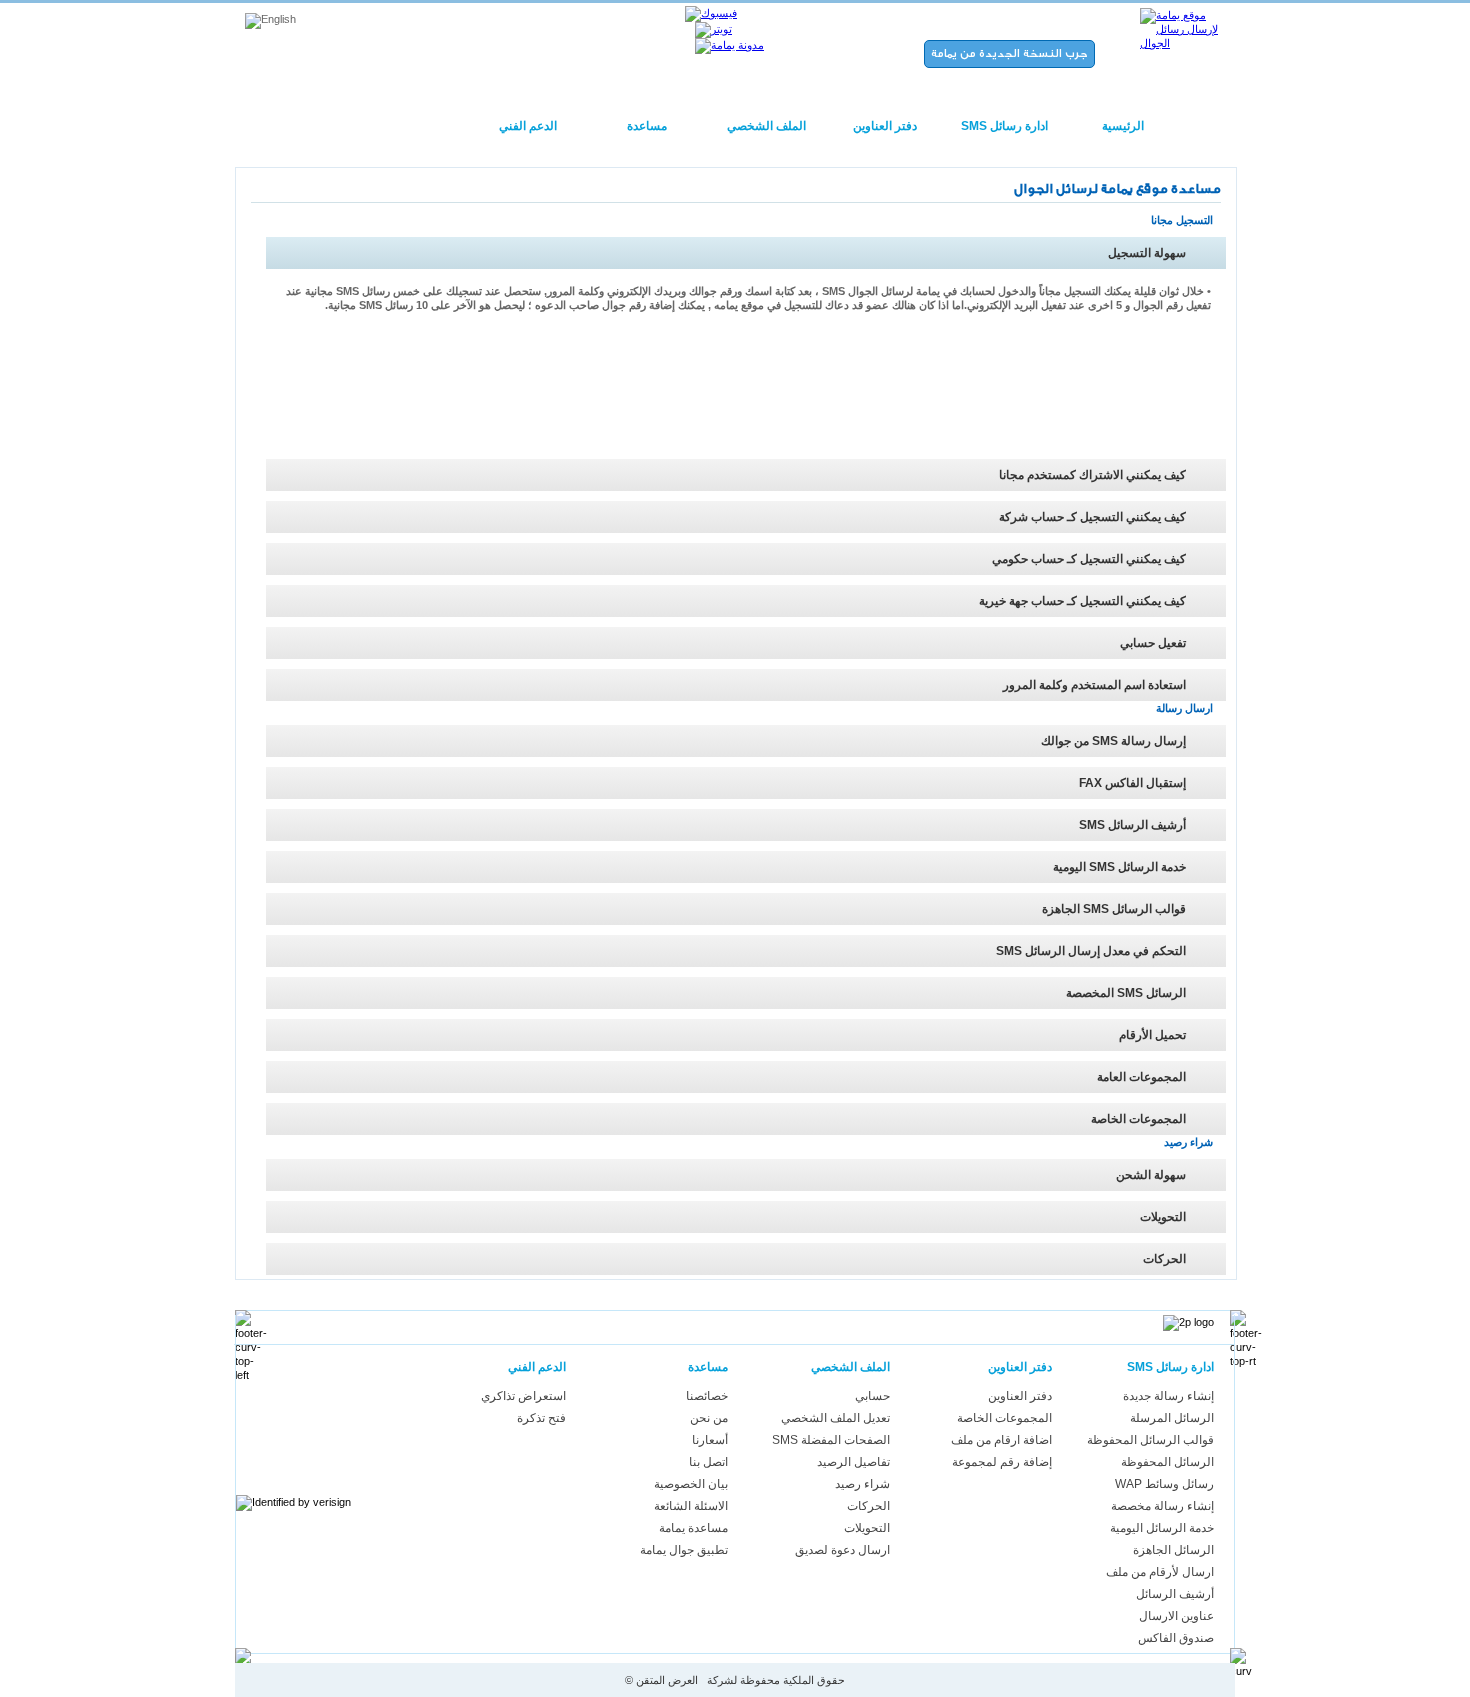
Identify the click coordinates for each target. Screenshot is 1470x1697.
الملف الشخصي (766, 126)
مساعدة (647, 126)
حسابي (872, 1396)
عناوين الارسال (1176, 1616)
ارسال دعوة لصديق (842, 1550)
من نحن (709, 1418)
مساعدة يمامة (693, 1528)
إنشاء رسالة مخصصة (1162, 1506)
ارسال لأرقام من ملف (1160, 1572)
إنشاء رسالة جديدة (1168, 1396)
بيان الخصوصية (691, 1484)
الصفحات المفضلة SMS (831, 1440)
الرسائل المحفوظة (1167, 1462)
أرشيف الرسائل (1175, 1594)
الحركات (868, 1506)
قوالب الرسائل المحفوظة (1150, 1440)
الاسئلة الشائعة (691, 1506)
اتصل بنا (708, 1462)
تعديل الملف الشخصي (835, 1418)
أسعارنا (710, 1440)
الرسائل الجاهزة (1173, 1550)
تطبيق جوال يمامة (684, 1550)
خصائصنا (707, 1396)
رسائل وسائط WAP (1164, 1484)
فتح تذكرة (541, 1418)
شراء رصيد (862, 1484)
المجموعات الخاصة (1004, 1418)
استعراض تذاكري (523, 1396)
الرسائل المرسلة (1172, 1418)
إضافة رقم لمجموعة (1002, 1462)
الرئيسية (1123, 126)
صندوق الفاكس (1176, 1638)
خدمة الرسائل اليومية (1162, 1528)
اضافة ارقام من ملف (1001, 1440)
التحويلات (867, 1528)
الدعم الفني (528, 126)
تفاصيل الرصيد (853, 1462)
